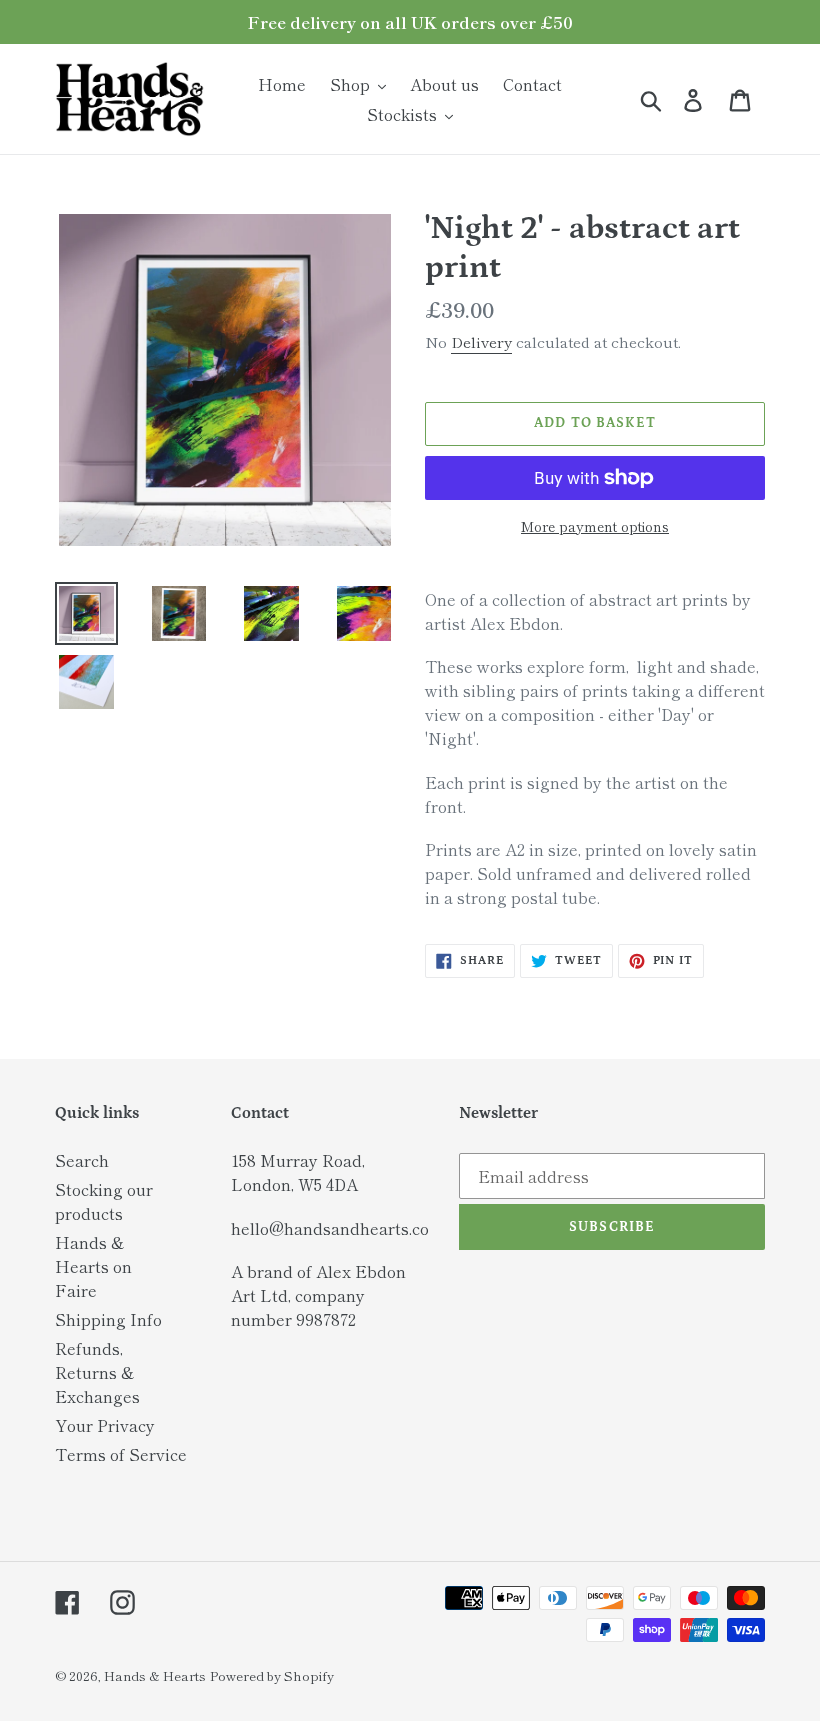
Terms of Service (121, 1454)
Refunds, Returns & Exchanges (97, 1372)
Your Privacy (105, 1425)
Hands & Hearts (155, 1675)
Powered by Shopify (272, 1675)
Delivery (481, 341)
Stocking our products (104, 1201)
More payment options (595, 526)
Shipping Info (108, 1319)
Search (82, 1160)
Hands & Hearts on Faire (93, 1266)
